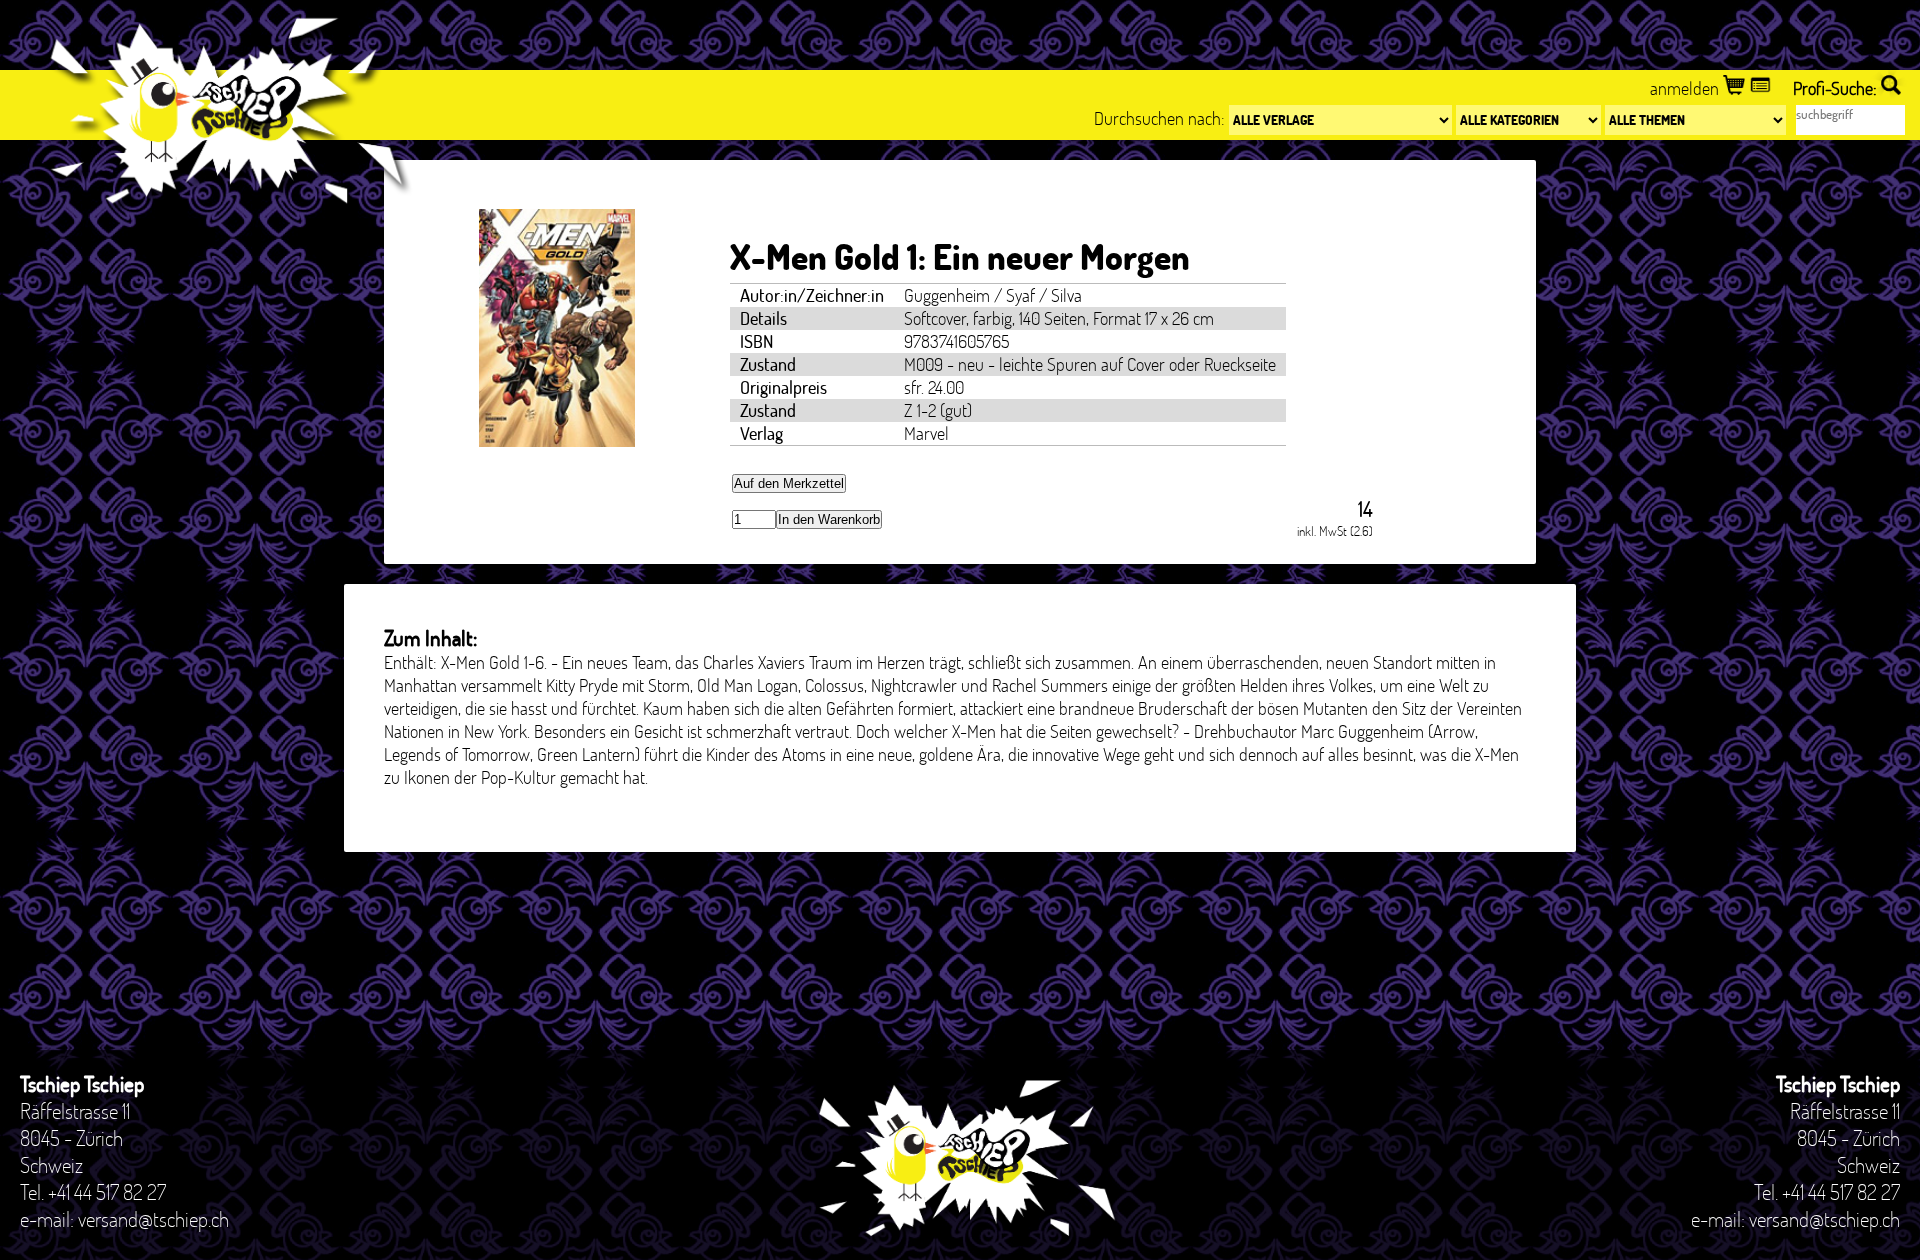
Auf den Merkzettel (789, 483)
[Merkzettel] (1762, 88)
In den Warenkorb (829, 519)
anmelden (1686, 88)
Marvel (926, 433)
